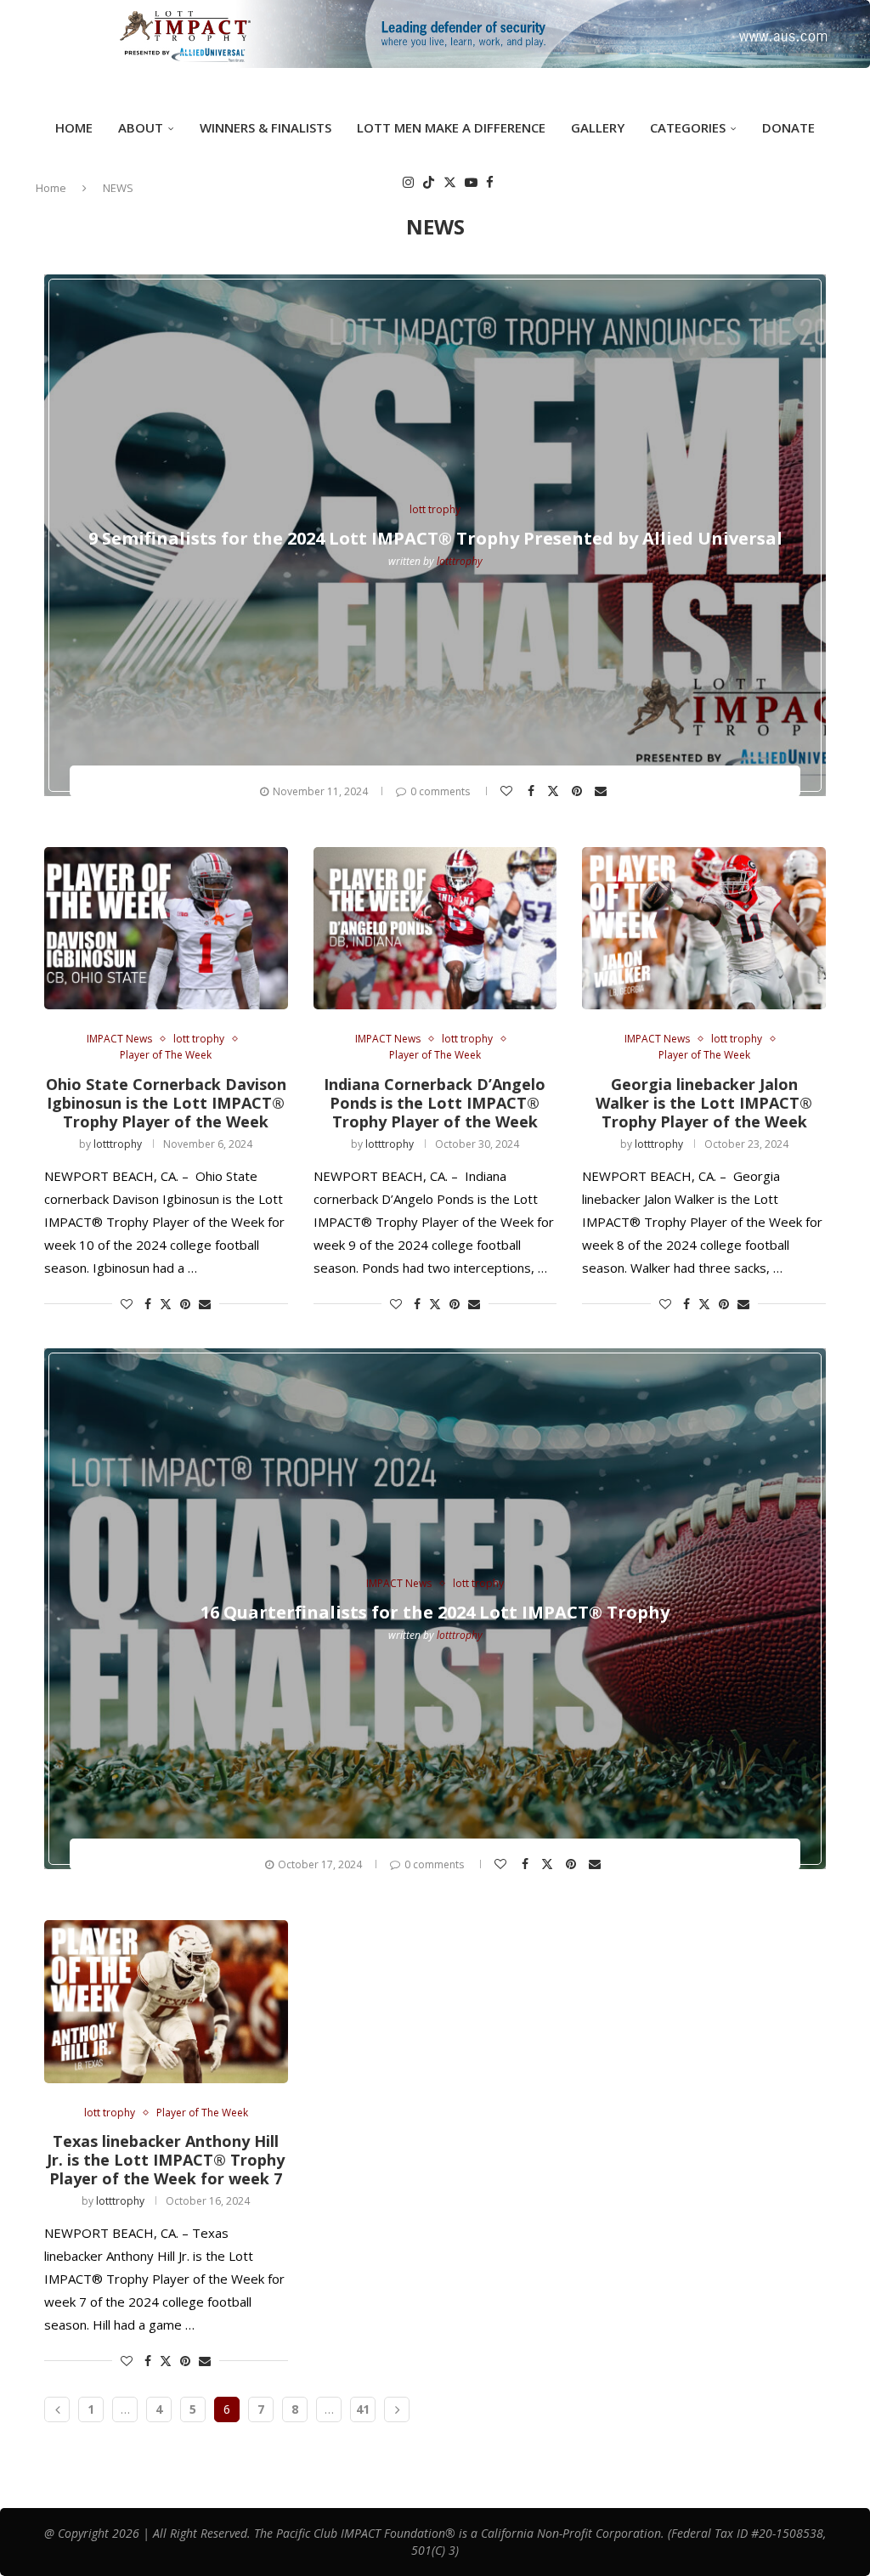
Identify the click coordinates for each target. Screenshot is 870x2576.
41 (363, 2409)
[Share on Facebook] (533, 791)
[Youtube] (471, 182)
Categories (688, 127)
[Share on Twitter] (555, 790)
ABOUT (141, 127)
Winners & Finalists (266, 127)
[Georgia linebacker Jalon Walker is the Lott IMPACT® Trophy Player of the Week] (704, 928)
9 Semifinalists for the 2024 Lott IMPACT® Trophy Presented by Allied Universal (435, 538)
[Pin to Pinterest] (579, 791)
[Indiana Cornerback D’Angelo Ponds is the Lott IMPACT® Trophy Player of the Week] (435, 928)
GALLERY (598, 127)
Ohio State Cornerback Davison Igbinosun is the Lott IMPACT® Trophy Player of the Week (166, 1103)
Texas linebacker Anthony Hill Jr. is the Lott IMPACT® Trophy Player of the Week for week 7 (166, 2160)
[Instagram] (408, 182)
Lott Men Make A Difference (451, 127)
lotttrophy (460, 561)
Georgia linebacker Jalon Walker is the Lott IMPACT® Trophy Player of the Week (704, 1103)
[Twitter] (450, 182)
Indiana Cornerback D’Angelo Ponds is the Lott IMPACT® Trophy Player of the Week (435, 1103)
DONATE (788, 127)
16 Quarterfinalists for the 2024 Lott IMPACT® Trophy (435, 1612)
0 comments (440, 791)
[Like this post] (508, 791)
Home (74, 127)
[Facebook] (490, 182)
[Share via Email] (603, 791)
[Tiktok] (429, 182)
